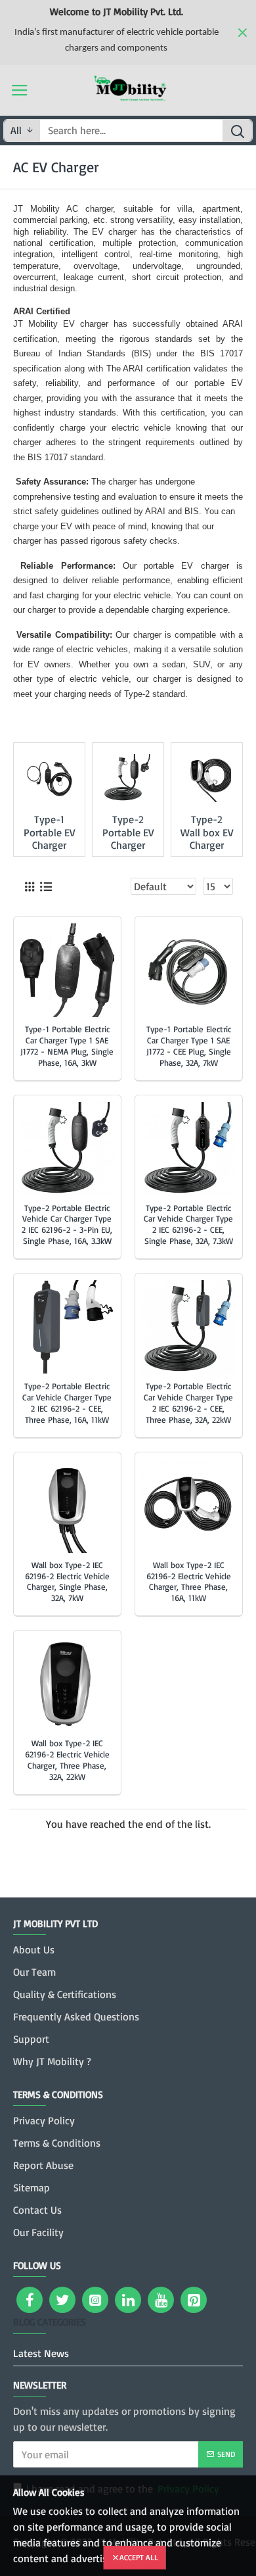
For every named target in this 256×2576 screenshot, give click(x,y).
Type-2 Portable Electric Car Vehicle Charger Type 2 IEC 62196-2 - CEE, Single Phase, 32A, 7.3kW (188, 1225)
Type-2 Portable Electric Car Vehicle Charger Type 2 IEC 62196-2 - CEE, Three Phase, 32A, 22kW (188, 1403)
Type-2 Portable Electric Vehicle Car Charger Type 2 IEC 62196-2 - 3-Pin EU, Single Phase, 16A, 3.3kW (67, 1225)
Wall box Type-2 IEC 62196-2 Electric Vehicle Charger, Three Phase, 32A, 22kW (67, 1760)
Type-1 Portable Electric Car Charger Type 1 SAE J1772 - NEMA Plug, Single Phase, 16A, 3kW (67, 1046)
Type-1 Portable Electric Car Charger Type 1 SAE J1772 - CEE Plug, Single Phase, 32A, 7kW (189, 1046)
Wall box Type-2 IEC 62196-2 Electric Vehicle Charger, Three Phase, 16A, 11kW (189, 1582)
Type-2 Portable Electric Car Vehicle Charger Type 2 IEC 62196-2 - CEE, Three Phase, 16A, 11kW (67, 1403)
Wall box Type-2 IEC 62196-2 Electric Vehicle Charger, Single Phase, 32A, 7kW (67, 1582)
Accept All (139, 2557)
